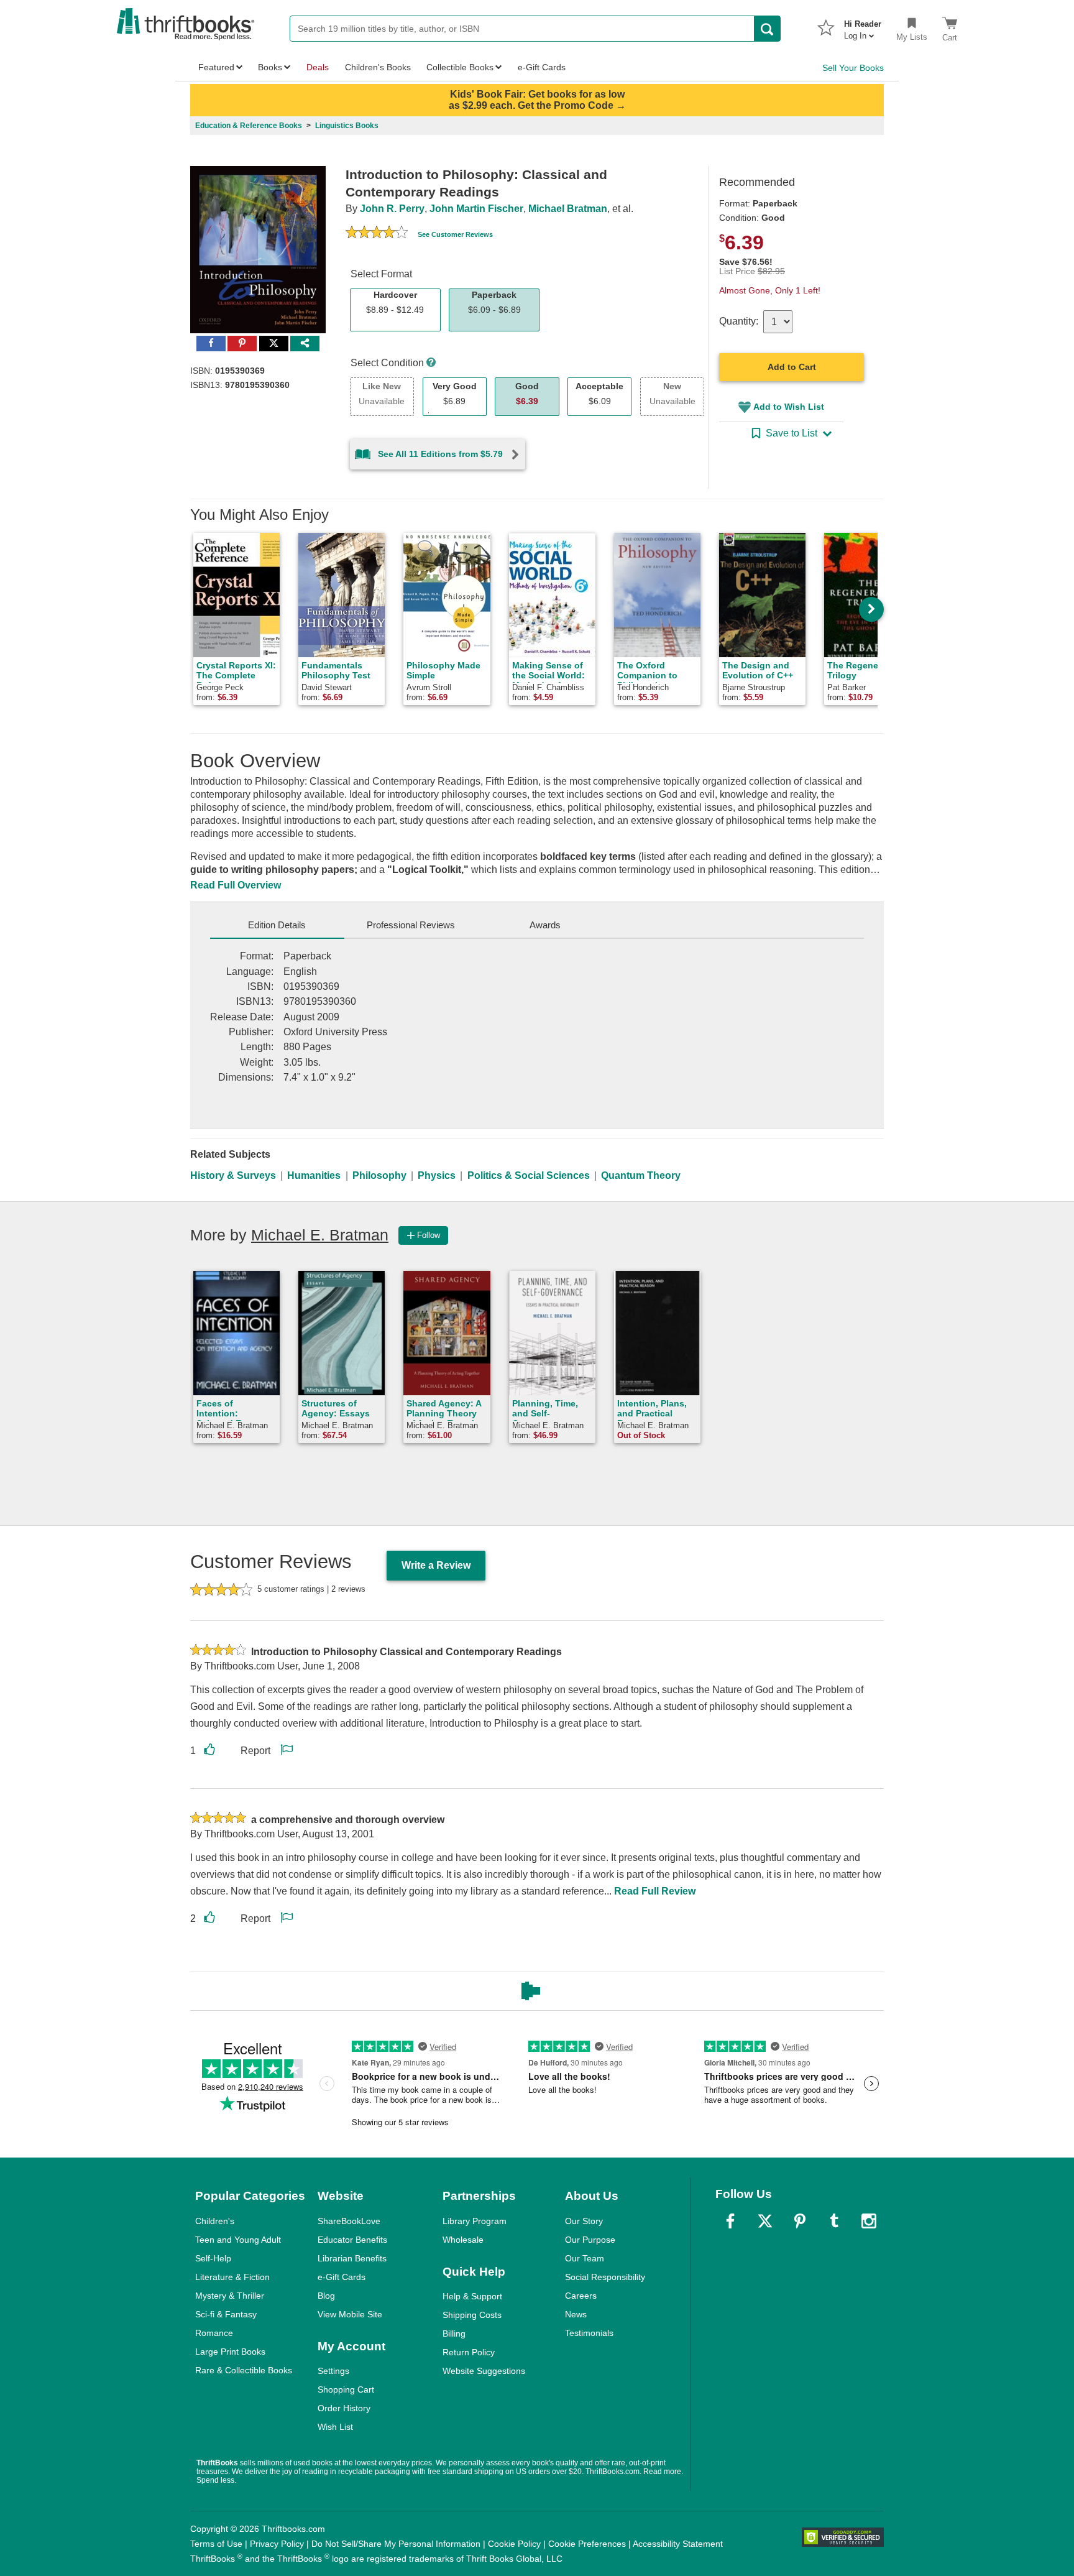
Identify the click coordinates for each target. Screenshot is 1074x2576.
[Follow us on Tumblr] (834, 2221)
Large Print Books (230, 2352)
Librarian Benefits (352, 2258)
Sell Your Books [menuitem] (853, 68)
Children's (215, 2221)
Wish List (335, 2427)
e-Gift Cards (342, 2277)
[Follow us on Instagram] (869, 2221)
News (576, 2314)
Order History (344, 2408)
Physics (437, 1175)
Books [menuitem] (270, 67)
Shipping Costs (472, 2315)
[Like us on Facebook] (730, 2221)
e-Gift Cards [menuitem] (542, 67)
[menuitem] (863, 26)
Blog (326, 2296)
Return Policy (469, 2352)
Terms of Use (216, 2544)
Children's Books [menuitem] (378, 67)
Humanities (314, 1175)
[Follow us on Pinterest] (800, 2221)
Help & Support (472, 2296)
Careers (581, 2296)
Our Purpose (590, 2240)
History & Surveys (233, 1175)
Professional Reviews (411, 925)
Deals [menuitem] (318, 67)
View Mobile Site (350, 2314)
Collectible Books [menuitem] (460, 67)
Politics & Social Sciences (529, 1175)
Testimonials (589, 2333)
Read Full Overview (236, 885)
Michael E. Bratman (320, 1235)
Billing (454, 2334)
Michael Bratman (568, 209)
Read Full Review (655, 1891)
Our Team (585, 2258)
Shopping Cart (346, 2389)
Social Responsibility (605, 2277)
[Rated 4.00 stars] (377, 234)
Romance (214, 2333)
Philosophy (379, 1175)
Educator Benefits (352, 2240)
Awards (545, 925)
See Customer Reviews (455, 234)
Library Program (475, 2221)
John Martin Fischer (476, 209)
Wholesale (463, 2240)
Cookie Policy (514, 2544)
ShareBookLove (349, 2221)
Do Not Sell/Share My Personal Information (396, 2544)
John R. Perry (392, 209)
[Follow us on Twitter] (765, 2221)
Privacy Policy (277, 2544)
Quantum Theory (641, 1175)
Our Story (584, 2221)
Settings (333, 2371)
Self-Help (213, 2258)
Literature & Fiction (232, 2277)
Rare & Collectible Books (244, 2370)
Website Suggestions (484, 2371)
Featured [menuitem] (216, 67)
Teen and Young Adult (238, 2240)
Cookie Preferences (587, 2544)
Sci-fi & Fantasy (226, 2314)
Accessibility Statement (678, 2544)
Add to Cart (792, 367)
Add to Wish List (789, 407)
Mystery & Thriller (230, 2296)
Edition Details (277, 925)
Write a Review (436, 1565)
